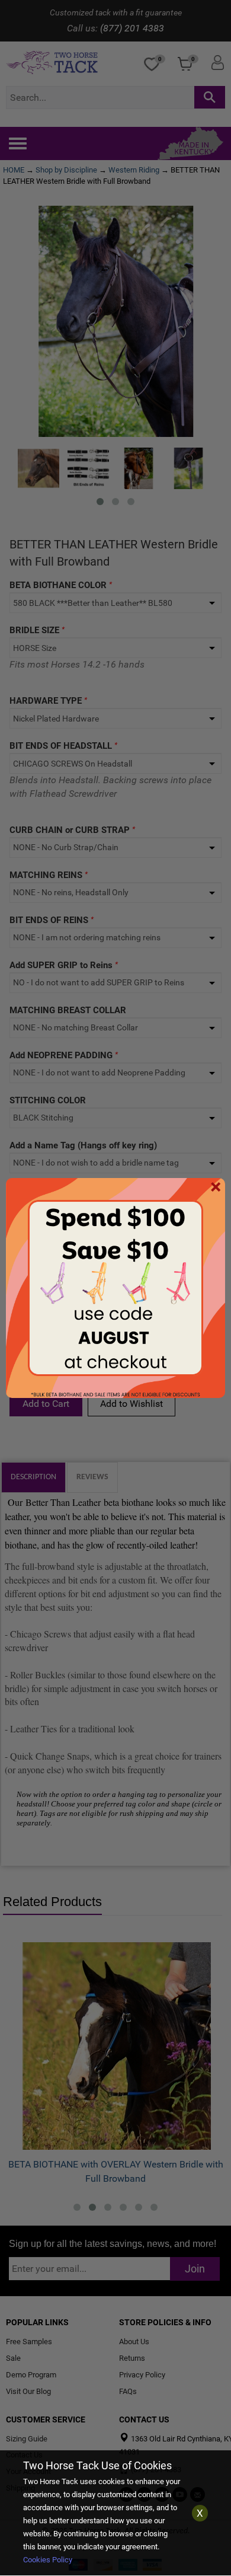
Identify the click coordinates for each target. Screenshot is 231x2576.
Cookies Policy (48, 2560)
